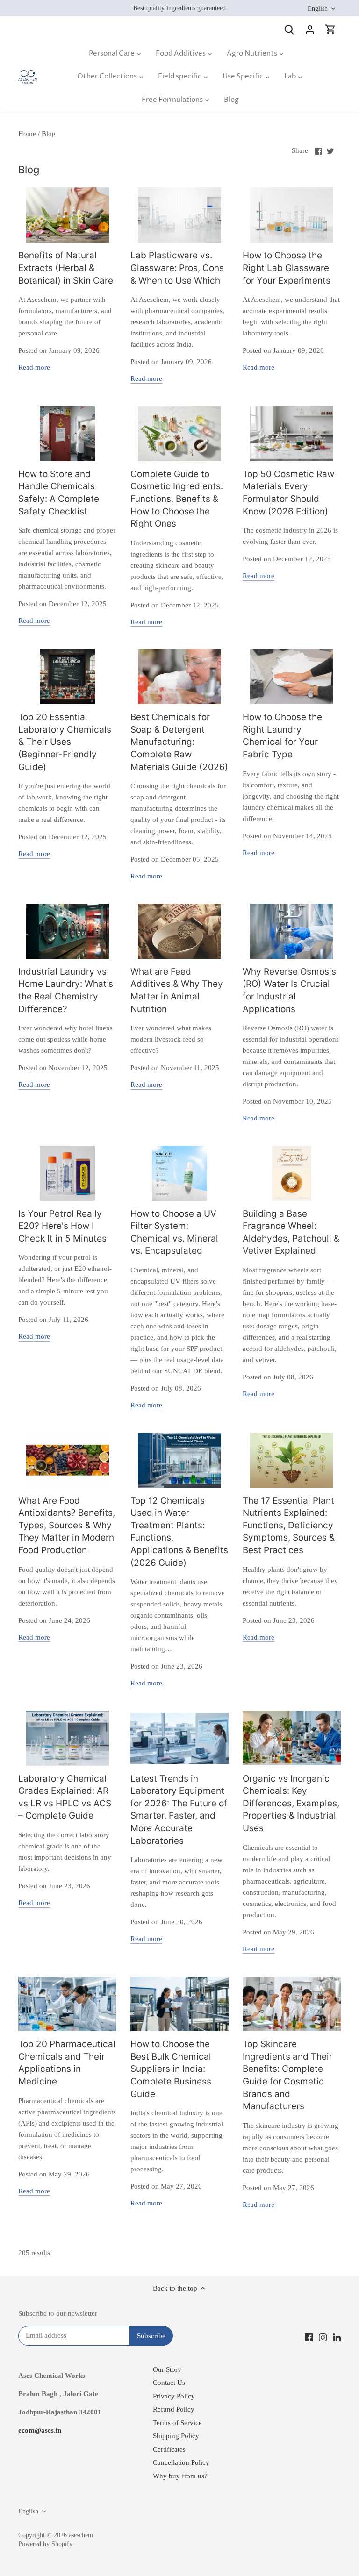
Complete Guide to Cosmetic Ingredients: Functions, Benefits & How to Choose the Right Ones (177, 499)
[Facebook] (309, 2337)
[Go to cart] (330, 29)
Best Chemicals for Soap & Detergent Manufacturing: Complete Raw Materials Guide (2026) (179, 742)
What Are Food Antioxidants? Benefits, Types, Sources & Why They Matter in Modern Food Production (67, 1525)
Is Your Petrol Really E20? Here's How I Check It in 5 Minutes (62, 1226)
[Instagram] (323, 2337)
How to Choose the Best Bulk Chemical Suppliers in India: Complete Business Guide (171, 2069)
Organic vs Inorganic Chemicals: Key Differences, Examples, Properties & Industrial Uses (291, 1803)
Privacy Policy (174, 2396)
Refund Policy (174, 2409)
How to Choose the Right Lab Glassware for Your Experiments (287, 268)
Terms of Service (177, 2423)
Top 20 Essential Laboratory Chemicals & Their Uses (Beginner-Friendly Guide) (65, 742)
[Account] (310, 29)
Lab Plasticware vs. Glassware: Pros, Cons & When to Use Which (177, 268)
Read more (34, 367)
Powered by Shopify (45, 2544)
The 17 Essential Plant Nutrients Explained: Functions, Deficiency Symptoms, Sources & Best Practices (289, 1525)
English (318, 8)
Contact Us (169, 2383)
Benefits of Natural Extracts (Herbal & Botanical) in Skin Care (66, 268)
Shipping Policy (176, 2436)
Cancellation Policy (181, 2462)
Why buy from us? (180, 2476)
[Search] (289, 29)
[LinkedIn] (337, 2337)
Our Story (167, 2369)
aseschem (81, 2535)
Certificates (169, 2449)
